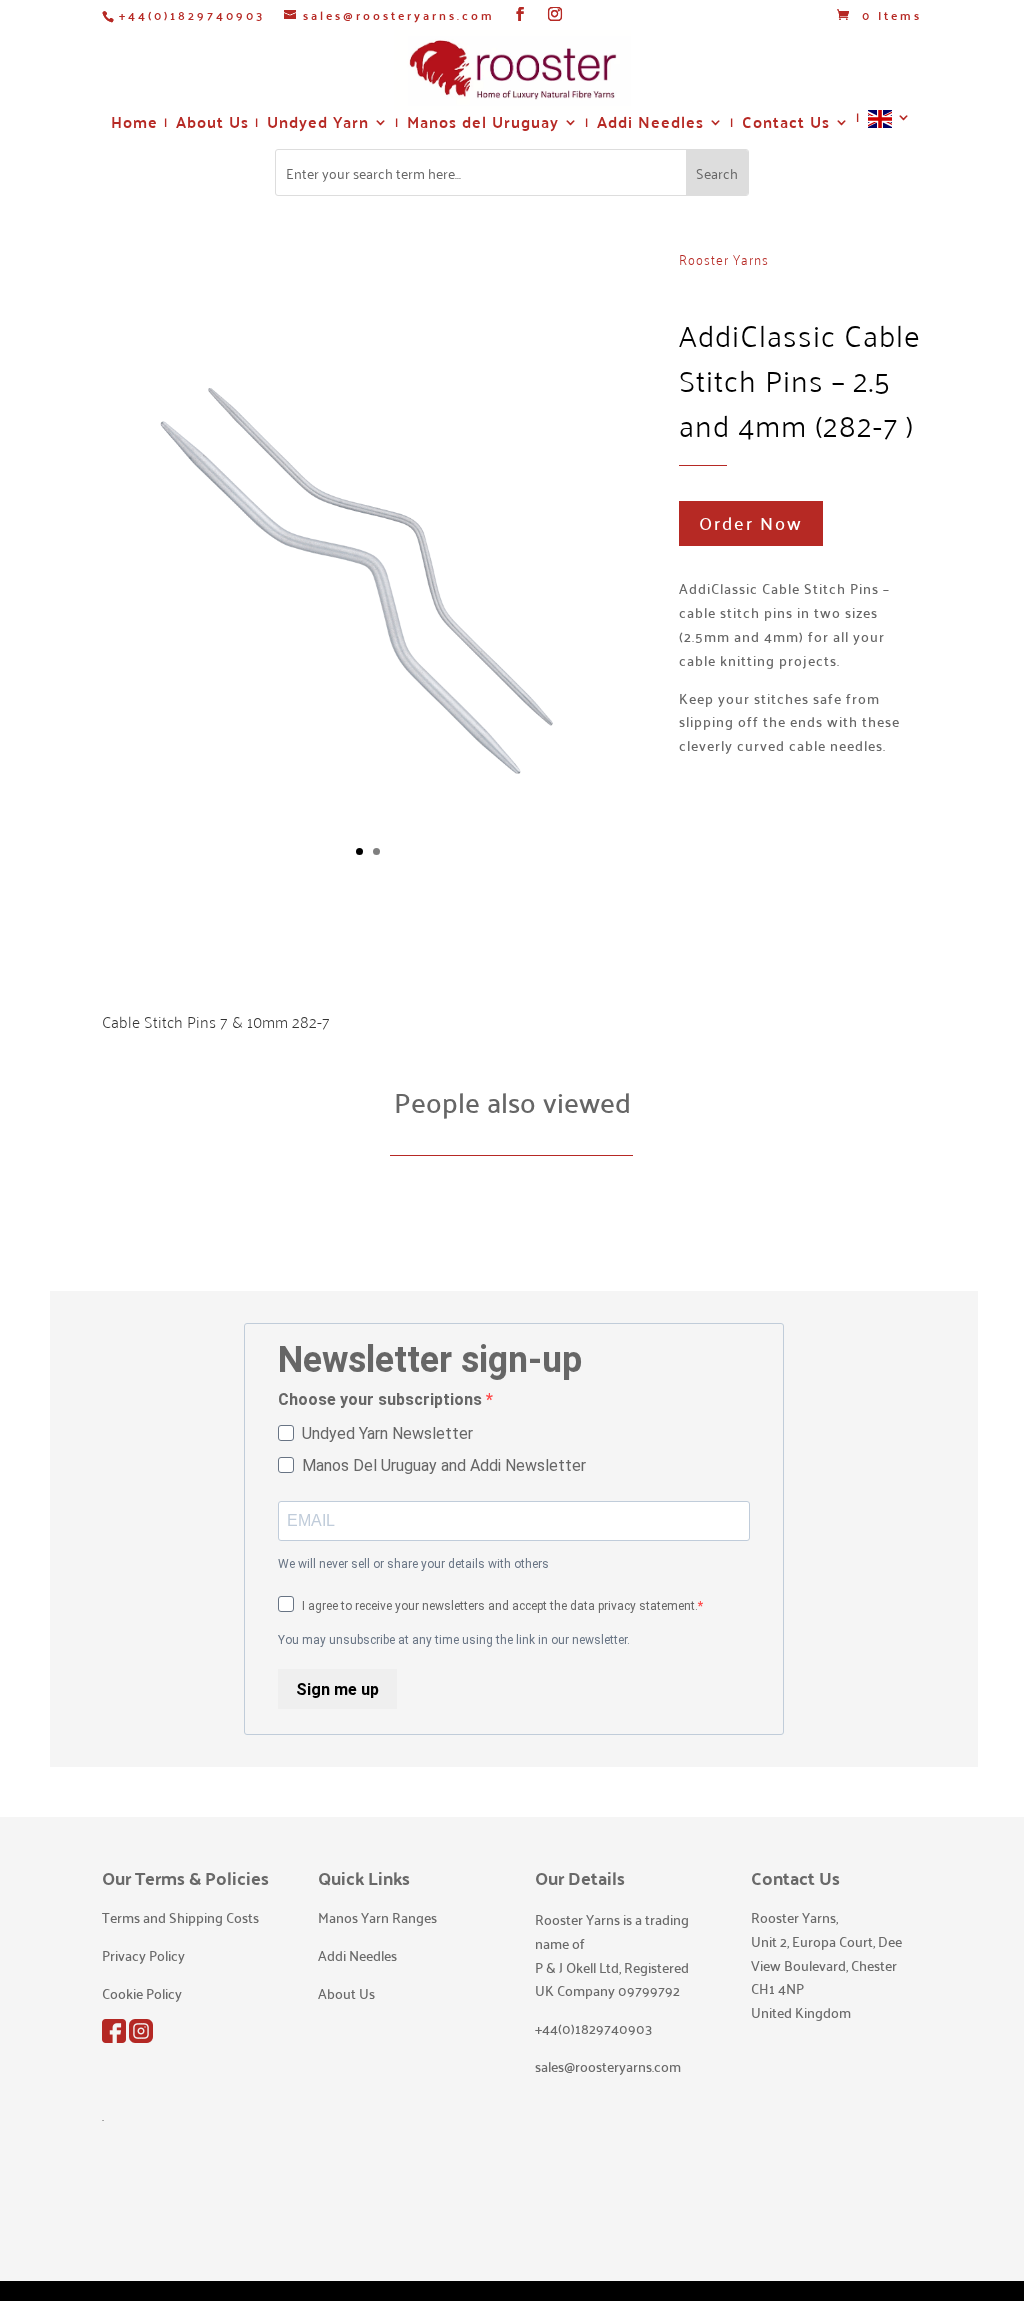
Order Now (751, 522)
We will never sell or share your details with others (413, 1564)
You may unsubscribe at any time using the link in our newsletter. (454, 1640)
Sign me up (337, 1689)
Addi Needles (650, 125)
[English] (890, 126)
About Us (212, 125)
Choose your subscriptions (382, 1399)
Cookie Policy (142, 1993)
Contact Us (786, 125)
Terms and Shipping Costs (180, 1917)
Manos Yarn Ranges (377, 1917)
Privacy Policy (143, 1955)
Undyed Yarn (318, 125)
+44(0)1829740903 (192, 15)
